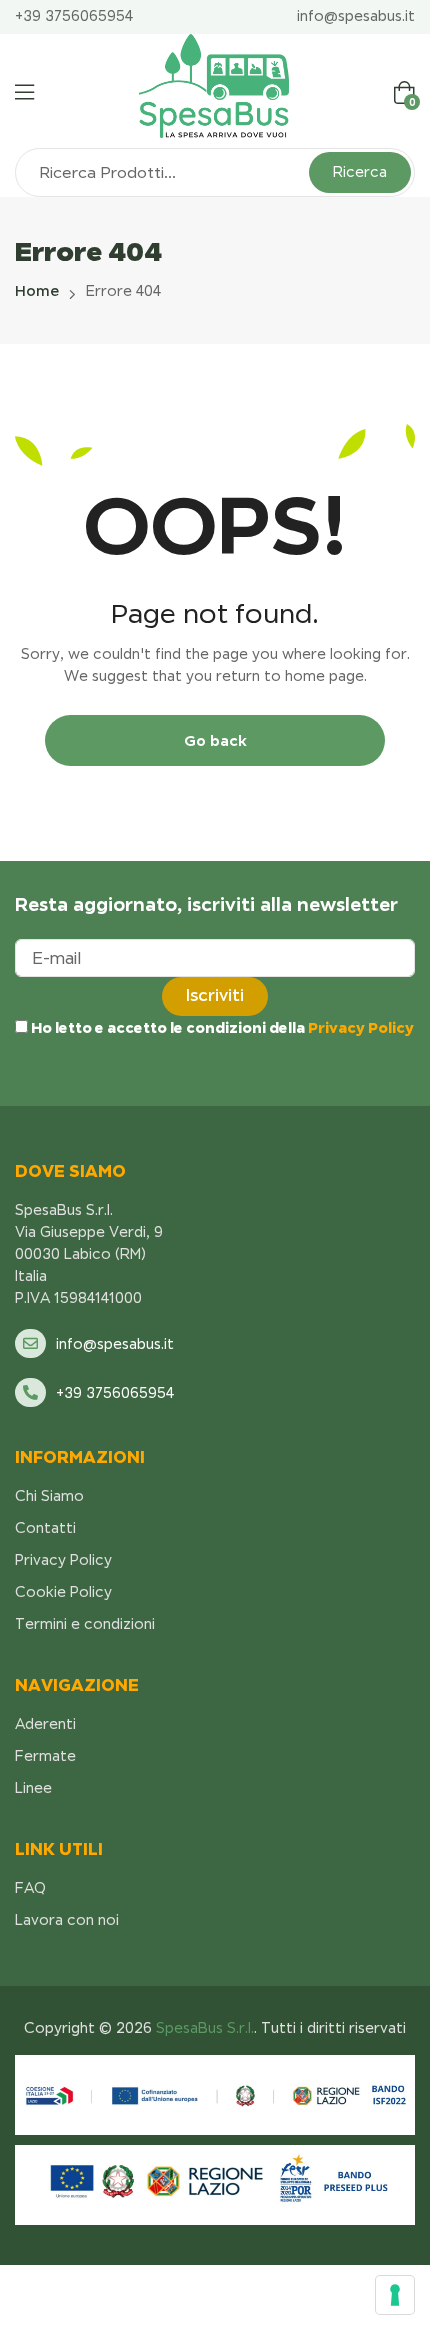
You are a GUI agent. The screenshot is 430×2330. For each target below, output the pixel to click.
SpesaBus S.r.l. (203, 2028)
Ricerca (360, 172)
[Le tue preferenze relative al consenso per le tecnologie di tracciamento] (395, 2295)
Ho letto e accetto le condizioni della (221, 1027)
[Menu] (24, 92)
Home (37, 291)
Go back (215, 740)
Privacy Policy (361, 1027)
